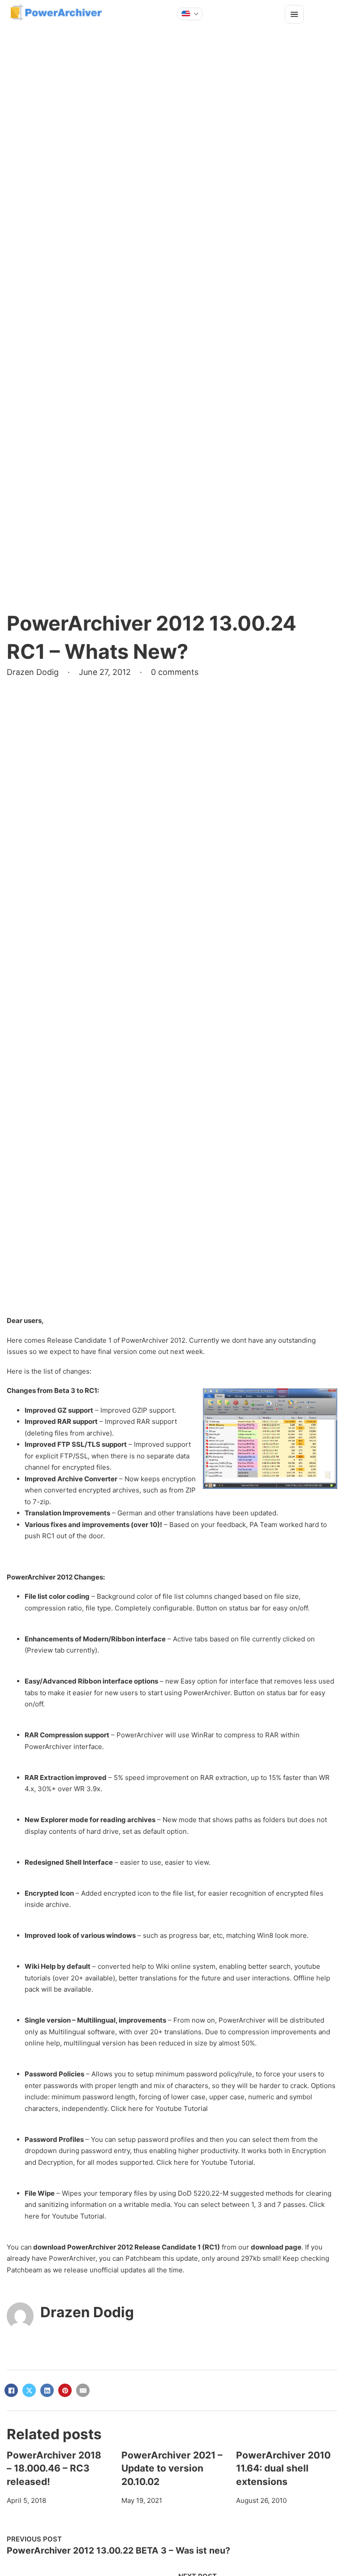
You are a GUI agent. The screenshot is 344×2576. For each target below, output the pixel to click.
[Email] (83, 2390)
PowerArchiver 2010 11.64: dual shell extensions (283, 2468)
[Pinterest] (65, 2390)
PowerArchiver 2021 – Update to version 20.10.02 (172, 2468)
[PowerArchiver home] (56, 13)
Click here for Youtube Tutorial (159, 2108)
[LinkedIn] (47, 2390)
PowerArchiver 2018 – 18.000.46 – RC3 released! (54, 2468)
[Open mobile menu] (294, 14)
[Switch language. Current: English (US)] (190, 14)
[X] (29, 2390)
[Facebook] (11, 2390)
